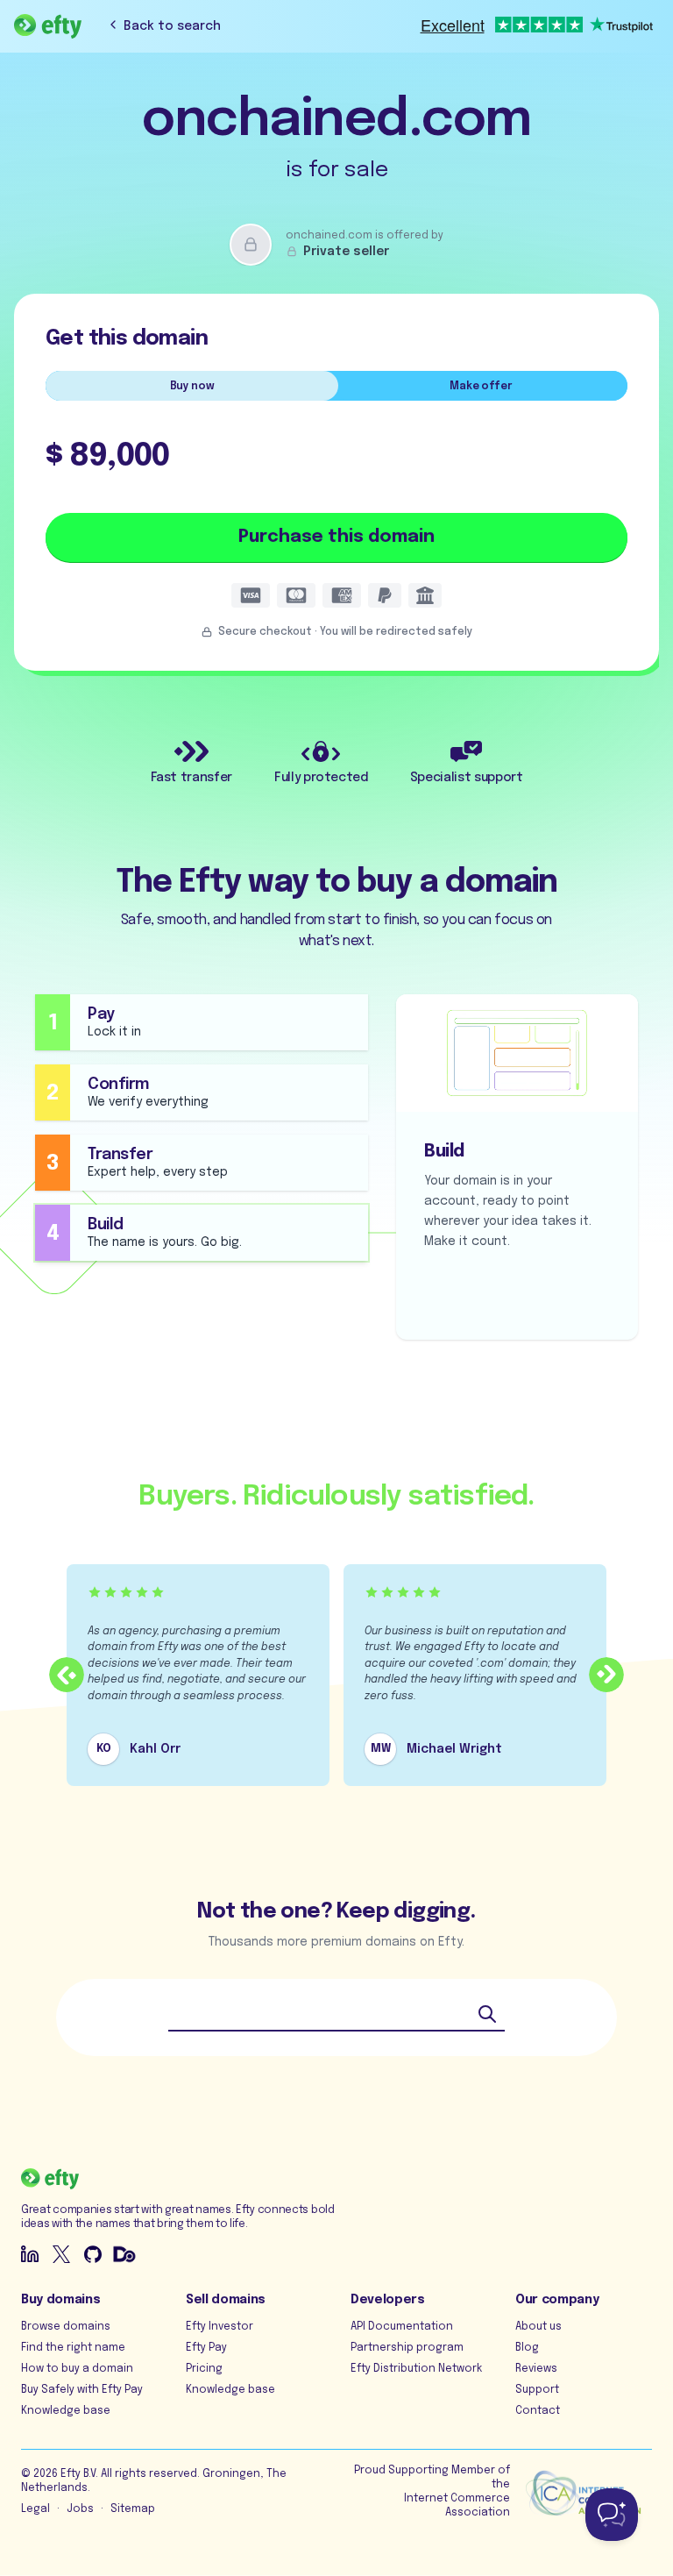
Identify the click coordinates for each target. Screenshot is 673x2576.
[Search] (487, 2014)
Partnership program (407, 2348)
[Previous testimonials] (67, 1675)
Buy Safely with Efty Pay (82, 2390)
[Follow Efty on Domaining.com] (124, 2254)
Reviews (536, 2369)
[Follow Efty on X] (61, 2254)
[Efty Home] (48, 26)
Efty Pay (206, 2348)
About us (538, 2327)
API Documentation (402, 2327)
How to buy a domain (77, 2369)
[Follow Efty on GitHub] (93, 2254)
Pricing (204, 2369)
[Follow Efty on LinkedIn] (30, 2254)
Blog (527, 2348)
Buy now (192, 387)
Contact (538, 2411)
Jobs (80, 2509)
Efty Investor (220, 2327)
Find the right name (73, 2348)
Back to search (172, 26)
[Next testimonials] (606, 1675)
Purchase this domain (336, 537)
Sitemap (133, 2509)
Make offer (481, 387)
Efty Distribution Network (416, 2369)
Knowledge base (66, 2411)
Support (537, 2390)
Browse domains (66, 2327)
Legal (35, 2509)
